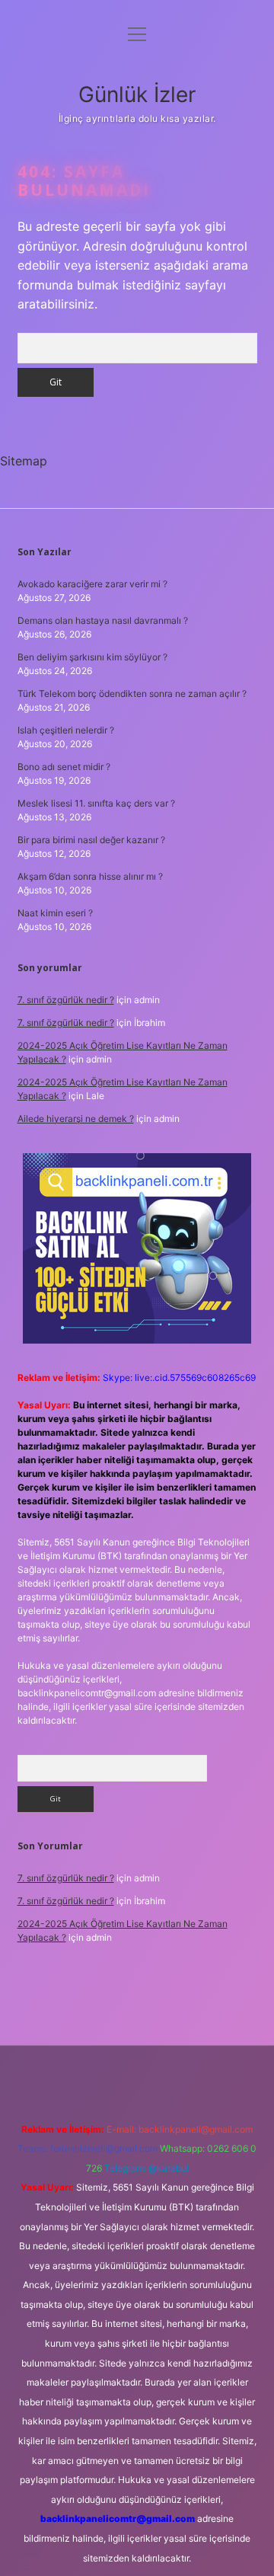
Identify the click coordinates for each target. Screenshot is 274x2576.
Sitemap (24, 461)
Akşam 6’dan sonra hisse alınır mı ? (90, 876)
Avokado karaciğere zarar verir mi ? (92, 584)
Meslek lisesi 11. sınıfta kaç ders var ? (96, 803)
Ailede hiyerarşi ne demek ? (76, 1119)
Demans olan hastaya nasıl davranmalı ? (103, 620)
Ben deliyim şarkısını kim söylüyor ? (92, 657)
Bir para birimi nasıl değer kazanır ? (91, 840)
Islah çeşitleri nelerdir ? (66, 730)
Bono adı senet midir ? (64, 767)
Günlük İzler (137, 94)
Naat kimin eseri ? (55, 913)
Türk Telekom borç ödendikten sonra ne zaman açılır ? (132, 694)
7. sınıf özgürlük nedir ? (66, 1000)
